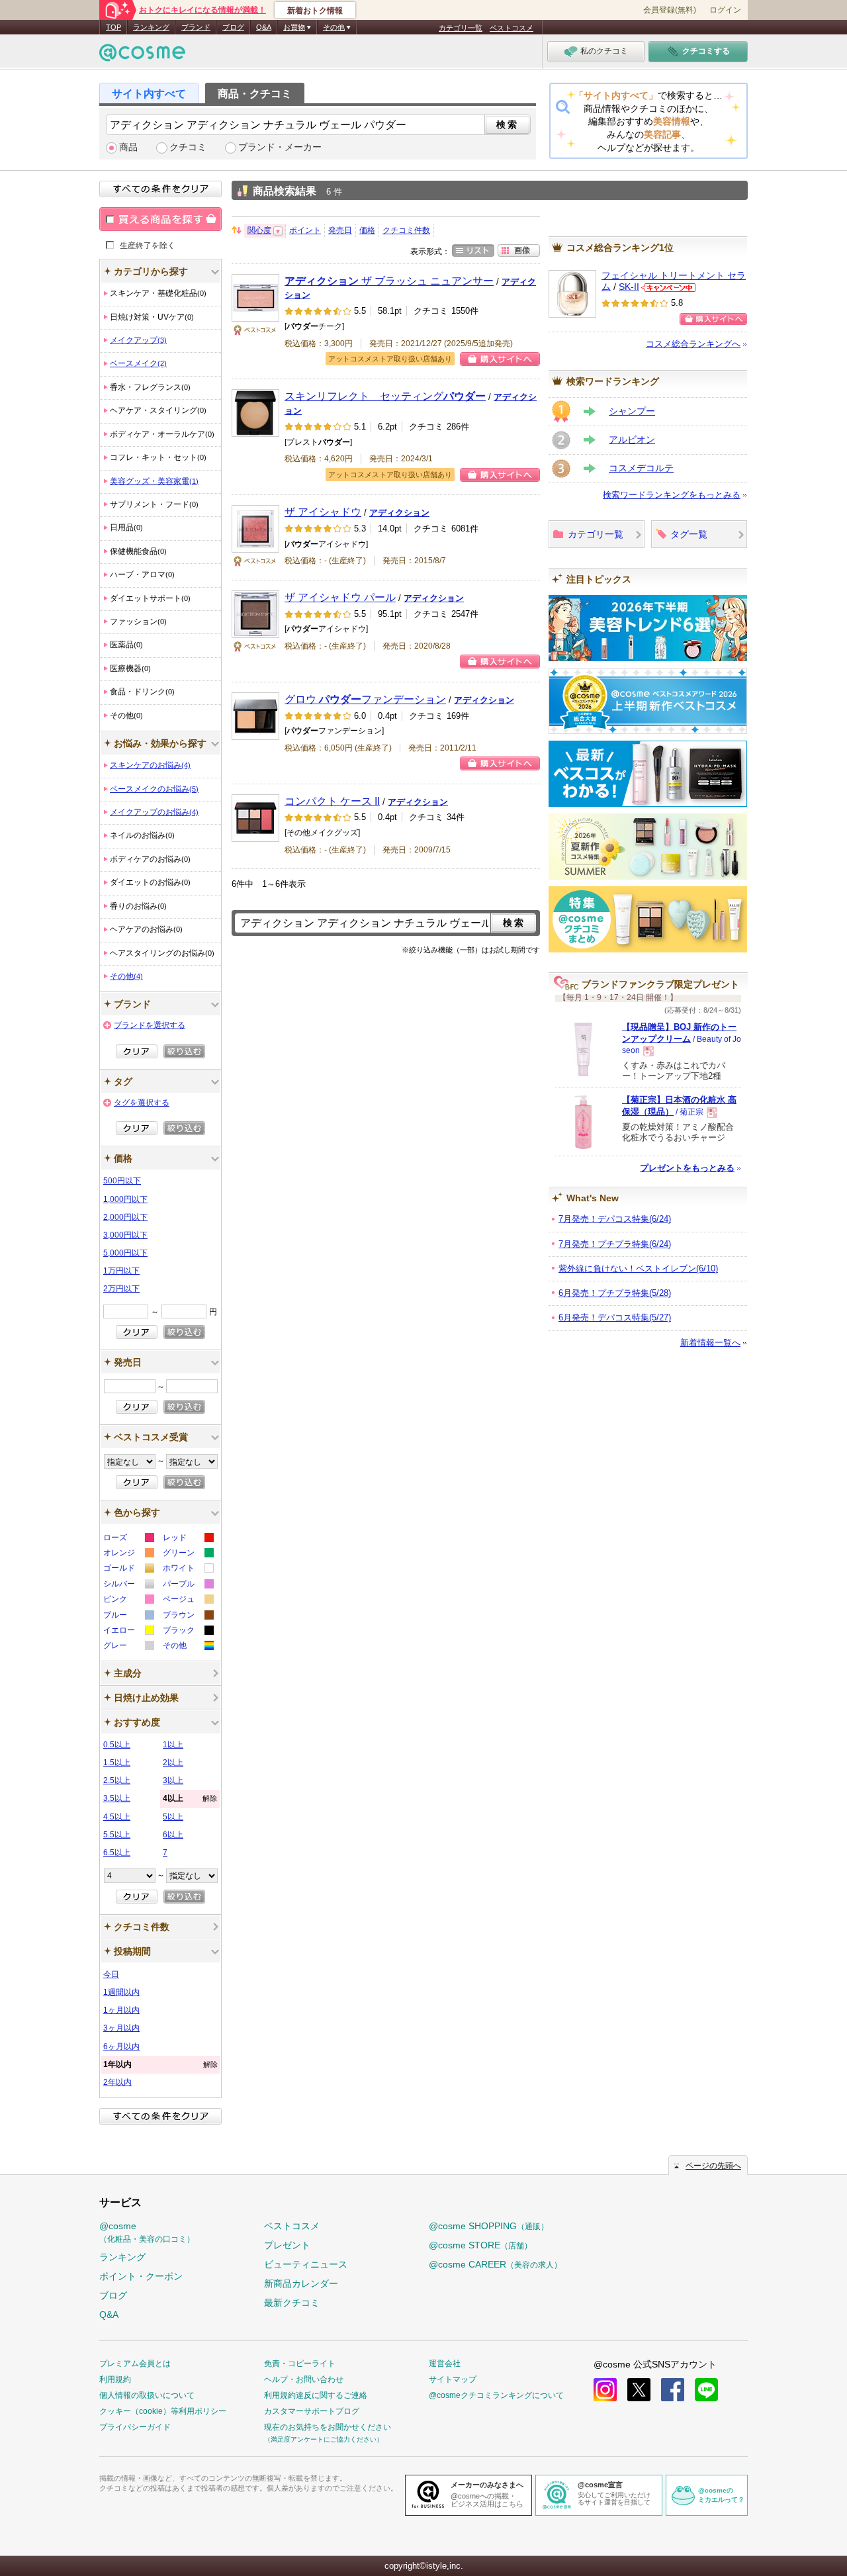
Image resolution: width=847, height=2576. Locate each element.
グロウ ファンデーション (365, 699)
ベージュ (188, 1601)
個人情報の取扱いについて (147, 2395)
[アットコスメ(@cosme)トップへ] (142, 56)
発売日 (340, 230)
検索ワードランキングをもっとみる (672, 495)
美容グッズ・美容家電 (154, 481)
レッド (188, 1539)
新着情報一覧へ (710, 1343)
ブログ (233, 27)
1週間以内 (121, 1992)
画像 (519, 251)
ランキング (151, 27)
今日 (111, 1974)
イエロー (128, 1632)
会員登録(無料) (670, 10)
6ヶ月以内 (121, 2047)
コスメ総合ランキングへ (693, 344)
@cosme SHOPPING (489, 2226)
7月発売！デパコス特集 (615, 1219)
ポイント (305, 230)
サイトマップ (453, 2379)
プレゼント (287, 2245)
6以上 (173, 1835)
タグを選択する (142, 1103)
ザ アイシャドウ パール (340, 597)
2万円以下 (121, 1289)
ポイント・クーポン (141, 2276)
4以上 (190, 1798)
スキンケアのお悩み (150, 765)
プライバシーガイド (135, 2427)
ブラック (188, 1632)
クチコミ (188, 147)
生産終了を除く (148, 245)
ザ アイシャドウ (323, 512)
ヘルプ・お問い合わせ (304, 2379)
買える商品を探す (160, 219)
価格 (367, 230)
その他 (126, 976)
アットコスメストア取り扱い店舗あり (390, 359)
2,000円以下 (125, 1217)
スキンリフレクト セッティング (385, 396)
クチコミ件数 (406, 230)
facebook (673, 2390)
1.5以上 (117, 1763)
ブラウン (188, 1617)
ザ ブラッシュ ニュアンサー (389, 281)
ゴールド (128, 1570)
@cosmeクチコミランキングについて (496, 2395)
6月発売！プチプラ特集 (615, 1293)
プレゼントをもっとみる (687, 1168)
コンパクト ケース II (332, 801)
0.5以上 (117, 1745)
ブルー (128, 1617)
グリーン (188, 1554)
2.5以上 (117, 1780)
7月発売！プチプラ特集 (615, 1244)
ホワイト (188, 1570)
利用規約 (115, 2379)
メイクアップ (138, 340)
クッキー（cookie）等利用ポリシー (163, 2411)
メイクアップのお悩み (154, 812)
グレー (128, 1647)
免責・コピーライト (300, 2364)
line (706, 2390)
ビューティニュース (306, 2264)
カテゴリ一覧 (461, 28)
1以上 (173, 1745)
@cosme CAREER (495, 2264)
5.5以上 (117, 1835)
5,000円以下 (125, 1253)
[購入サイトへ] (713, 319)
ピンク (128, 1601)
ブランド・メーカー (280, 147)
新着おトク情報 (315, 11)
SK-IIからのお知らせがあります (668, 288)
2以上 (173, 1763)
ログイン (725, 10)
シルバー (128, 1586)
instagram (605, 2390)
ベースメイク (138, 363)
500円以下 (122, 1181)
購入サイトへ (500, 359)
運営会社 (445, 2364)
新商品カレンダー (301, 2283)
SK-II (629, 287)
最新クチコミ (292, 2303)
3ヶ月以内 (121, 2028)
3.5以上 (117, 1798)
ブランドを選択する (150, 1025)
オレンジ (128, 1554)
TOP (113, 27)
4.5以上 (117, 1817)
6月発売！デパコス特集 (615, 1317)
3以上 (173, 1780)
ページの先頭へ (713, 2166)
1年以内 (160, 2064)
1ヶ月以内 (121, 2010)
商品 (128, 147)
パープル (188, 1586)
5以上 (173, 1817)
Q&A (264, 27)
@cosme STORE (480, 2245)
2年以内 (117, 2082)
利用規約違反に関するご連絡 (316, 2395)
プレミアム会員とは (135, 2364)
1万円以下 (121, 1271)
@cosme (147, 2232)
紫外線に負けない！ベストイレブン (638, 1268)
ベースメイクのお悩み (154, 789)
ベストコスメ (512, 28)
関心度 (259, 230)
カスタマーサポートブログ (312, 2411)
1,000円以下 (125, 1199)
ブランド (196, 27)
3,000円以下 (125, 1235)
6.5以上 (117, 1853)
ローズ (128, 1539)
